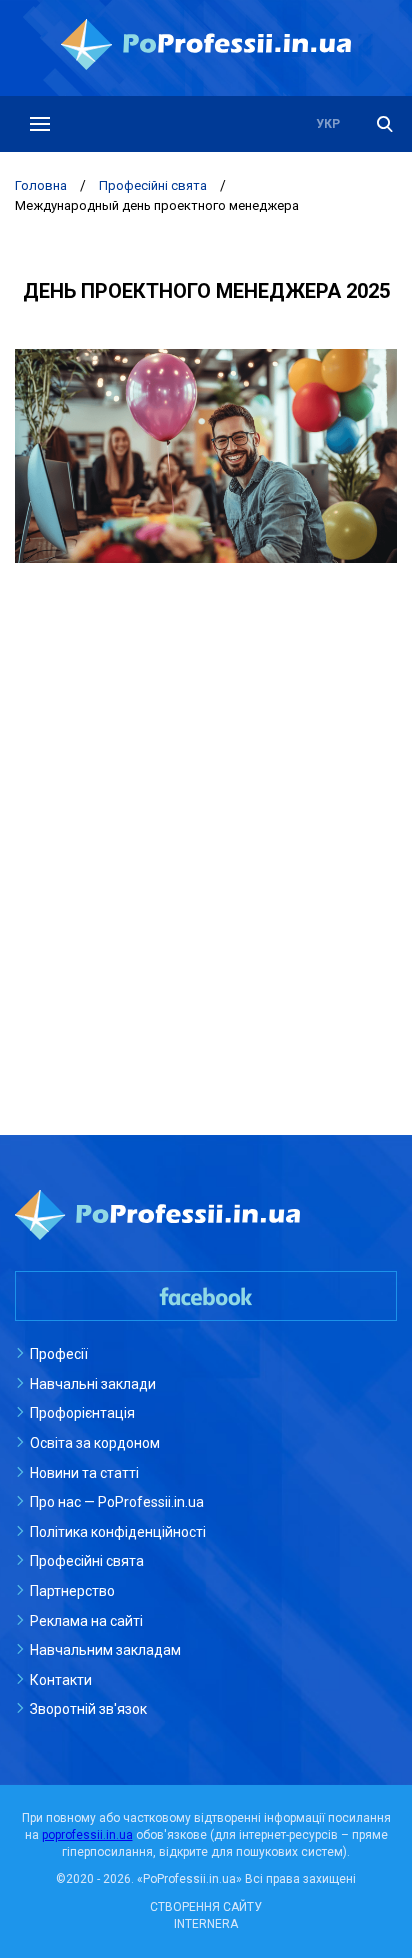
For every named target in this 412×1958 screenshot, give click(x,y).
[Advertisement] (206, 809)
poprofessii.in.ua (87, 1835)
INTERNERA (206, 1924)
